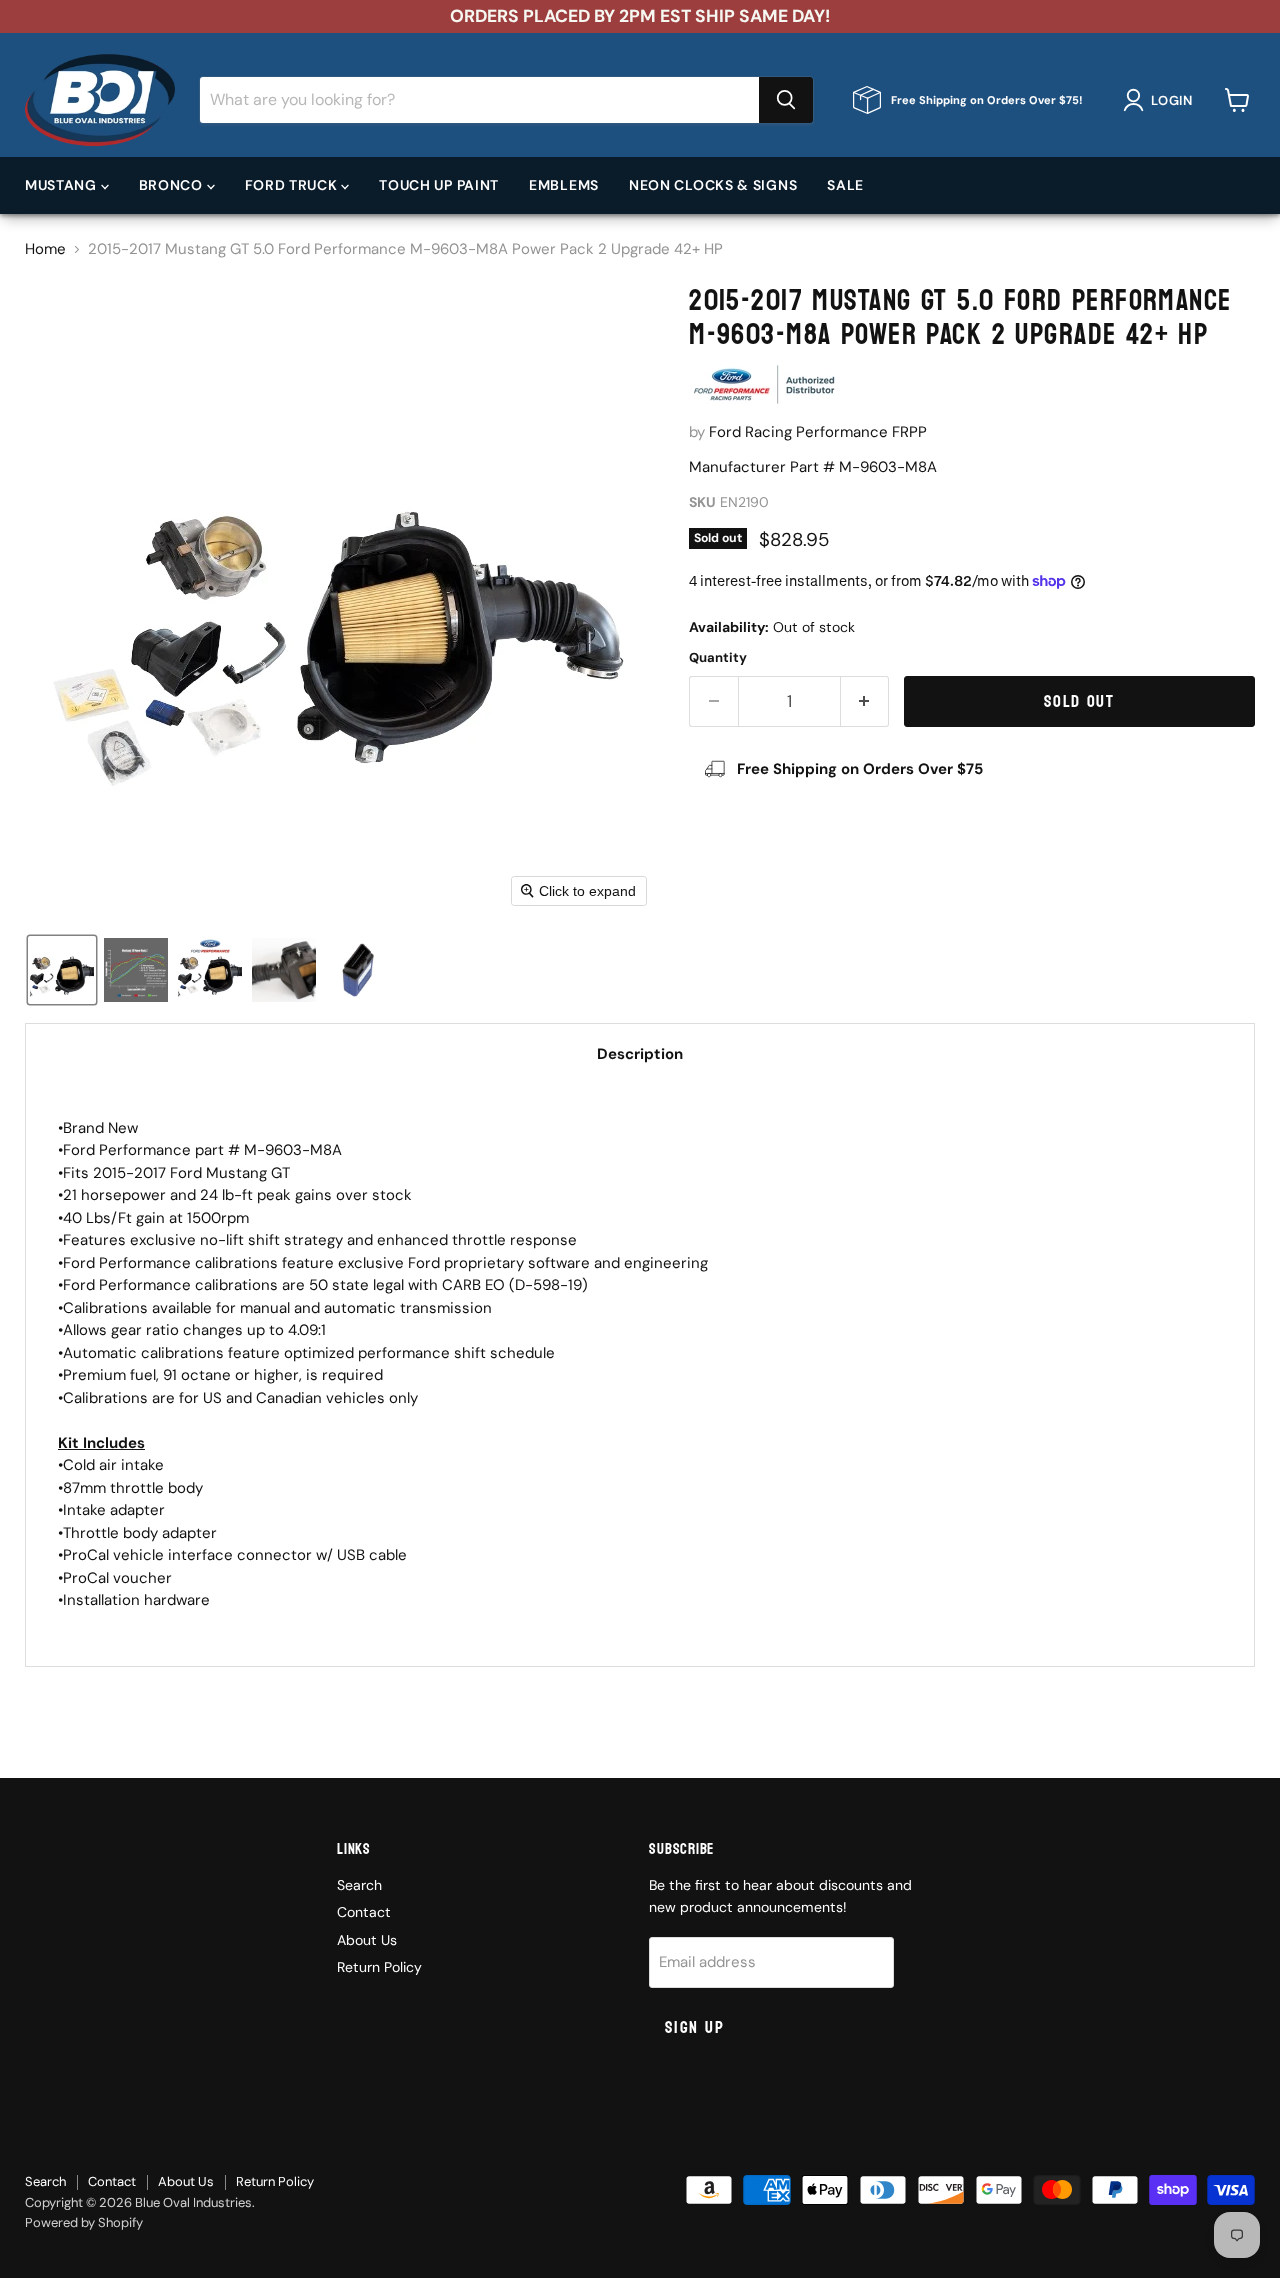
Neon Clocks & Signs (713, 185)
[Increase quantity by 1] (865, 701)
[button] (1161, 100)
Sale (845, 185)
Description (640, 1054)
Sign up (694, 2027)
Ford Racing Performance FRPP (818, 432)
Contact (364, 1912)
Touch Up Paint (439, 185)
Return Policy (379, 1967)
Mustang (63, 185)
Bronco (173, 185)
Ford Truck (293, 185)
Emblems (564, 185)
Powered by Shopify (84, 2222)
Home (45, 249)
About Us (367, 1940)
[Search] (786, 100)
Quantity (718, 657)
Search (359, 1885)
